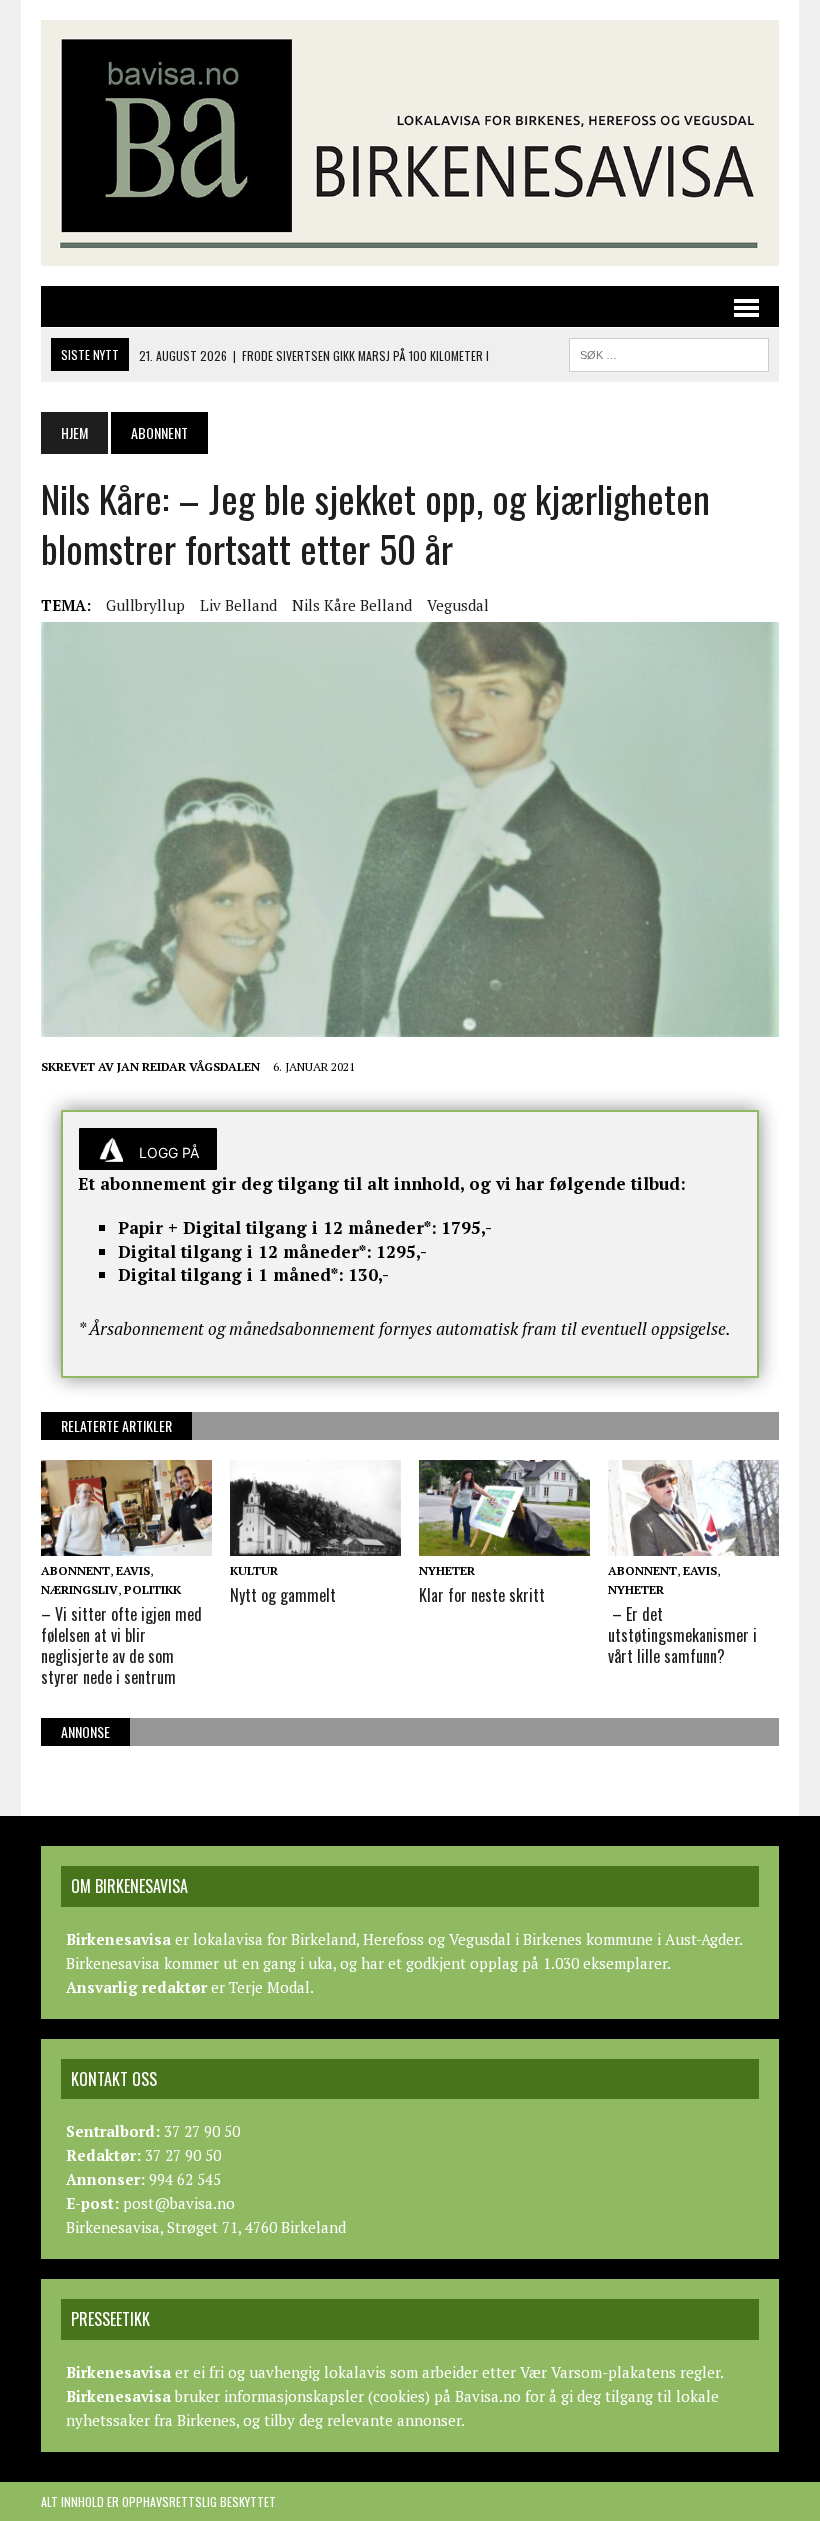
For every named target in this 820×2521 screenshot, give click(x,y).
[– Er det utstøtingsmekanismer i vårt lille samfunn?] (693, 1542)
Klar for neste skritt (482, 1595)
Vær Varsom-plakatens (598, 2372)
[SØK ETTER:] (669, 352)
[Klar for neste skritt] (504, 1542)
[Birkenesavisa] (410, 143)
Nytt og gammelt (283, 1595)
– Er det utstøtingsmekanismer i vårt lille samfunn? (682, 1635)
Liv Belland (238, 605)
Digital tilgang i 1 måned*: (231, 1274)
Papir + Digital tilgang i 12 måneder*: (277, 1227)
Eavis (133, 1570)
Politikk (152, 1589)
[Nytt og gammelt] (315, 1543)
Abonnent (75, 1570)
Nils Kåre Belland (352, 605)
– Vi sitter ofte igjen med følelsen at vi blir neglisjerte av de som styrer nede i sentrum (121, 1645)
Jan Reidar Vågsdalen (188, 1066)
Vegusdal (458, 605)
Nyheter (447, 1570)
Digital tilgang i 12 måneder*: (245, 1251)
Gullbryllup (145, 605)
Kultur (254, 1570)
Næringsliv (79, 1589)
